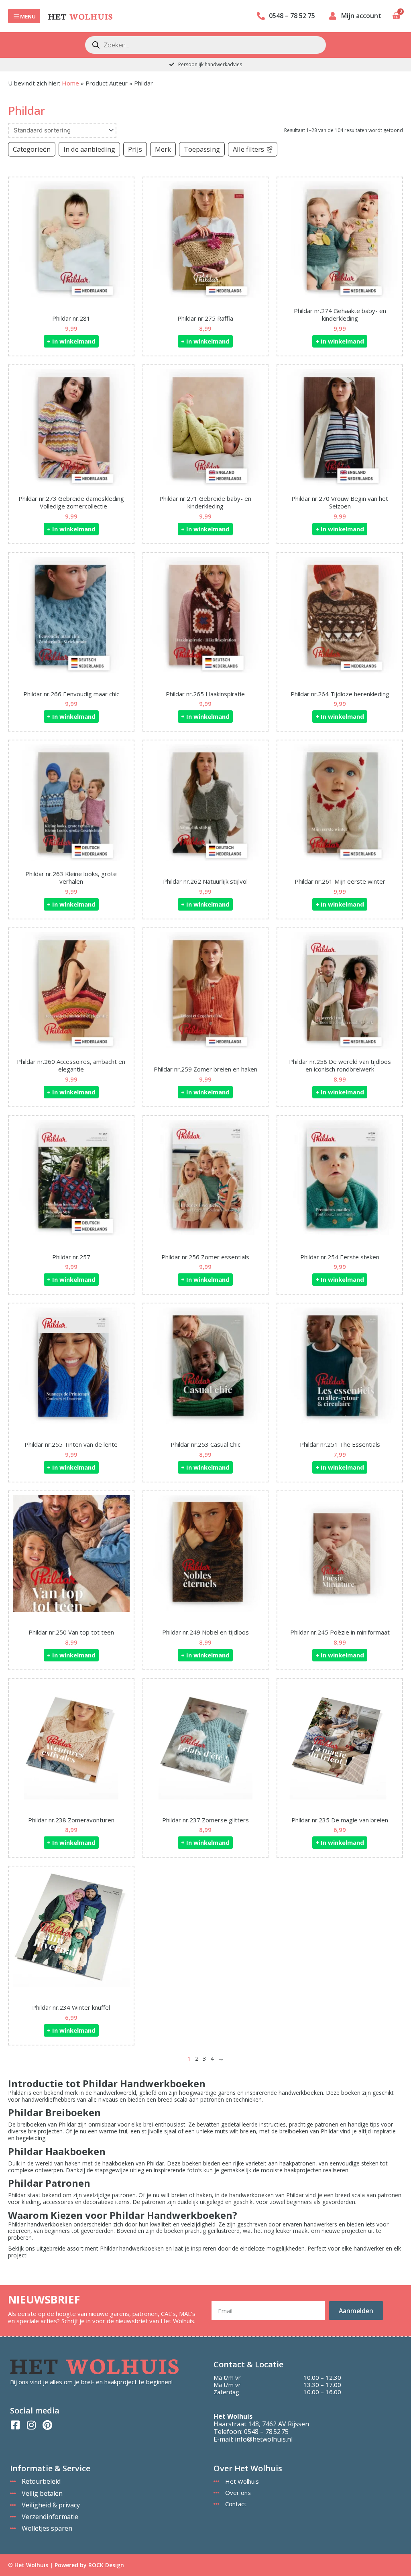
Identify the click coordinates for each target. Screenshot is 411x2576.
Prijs (135, 149)
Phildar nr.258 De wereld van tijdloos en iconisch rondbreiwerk (340, 1065)
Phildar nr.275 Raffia (205, 318)
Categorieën (32, 149)
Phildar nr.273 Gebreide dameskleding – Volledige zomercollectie (71, 502)
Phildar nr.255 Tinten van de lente (71, 1444)
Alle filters (248, 149)
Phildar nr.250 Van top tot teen (71, 1632)
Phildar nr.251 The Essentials (340, 1444)
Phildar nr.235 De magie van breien (340, 1820)
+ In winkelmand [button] (71, 341)
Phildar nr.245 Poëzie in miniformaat (340, 1632)
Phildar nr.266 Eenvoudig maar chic (71, 694)
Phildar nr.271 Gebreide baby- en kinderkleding (205, 502)
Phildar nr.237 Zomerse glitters (205, 1820)
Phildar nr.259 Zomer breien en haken (205, 1069)
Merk (163, 149)
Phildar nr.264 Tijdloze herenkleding (340, 694)
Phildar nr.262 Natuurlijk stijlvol (205, 881)
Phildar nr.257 (71, 1257)
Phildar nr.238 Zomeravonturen (71, 1820)
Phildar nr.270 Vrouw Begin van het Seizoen (340, 502)
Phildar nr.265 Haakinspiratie (205, 694)
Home (70, 83)
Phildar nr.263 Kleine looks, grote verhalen (71, 878)
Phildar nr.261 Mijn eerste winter (340, 881)
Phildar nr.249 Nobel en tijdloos (205, 1632)
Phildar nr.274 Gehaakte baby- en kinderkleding (340, 315)
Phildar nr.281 (71, 318)
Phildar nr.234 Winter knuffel (71, 2007)
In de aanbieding (89, 149)
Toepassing (202, 149)
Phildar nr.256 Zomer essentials (205, 1257)
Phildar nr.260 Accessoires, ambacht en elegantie (71, 1065)
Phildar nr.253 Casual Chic (205, 1444)
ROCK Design (106, 2565)
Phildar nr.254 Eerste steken (340, 1257)
